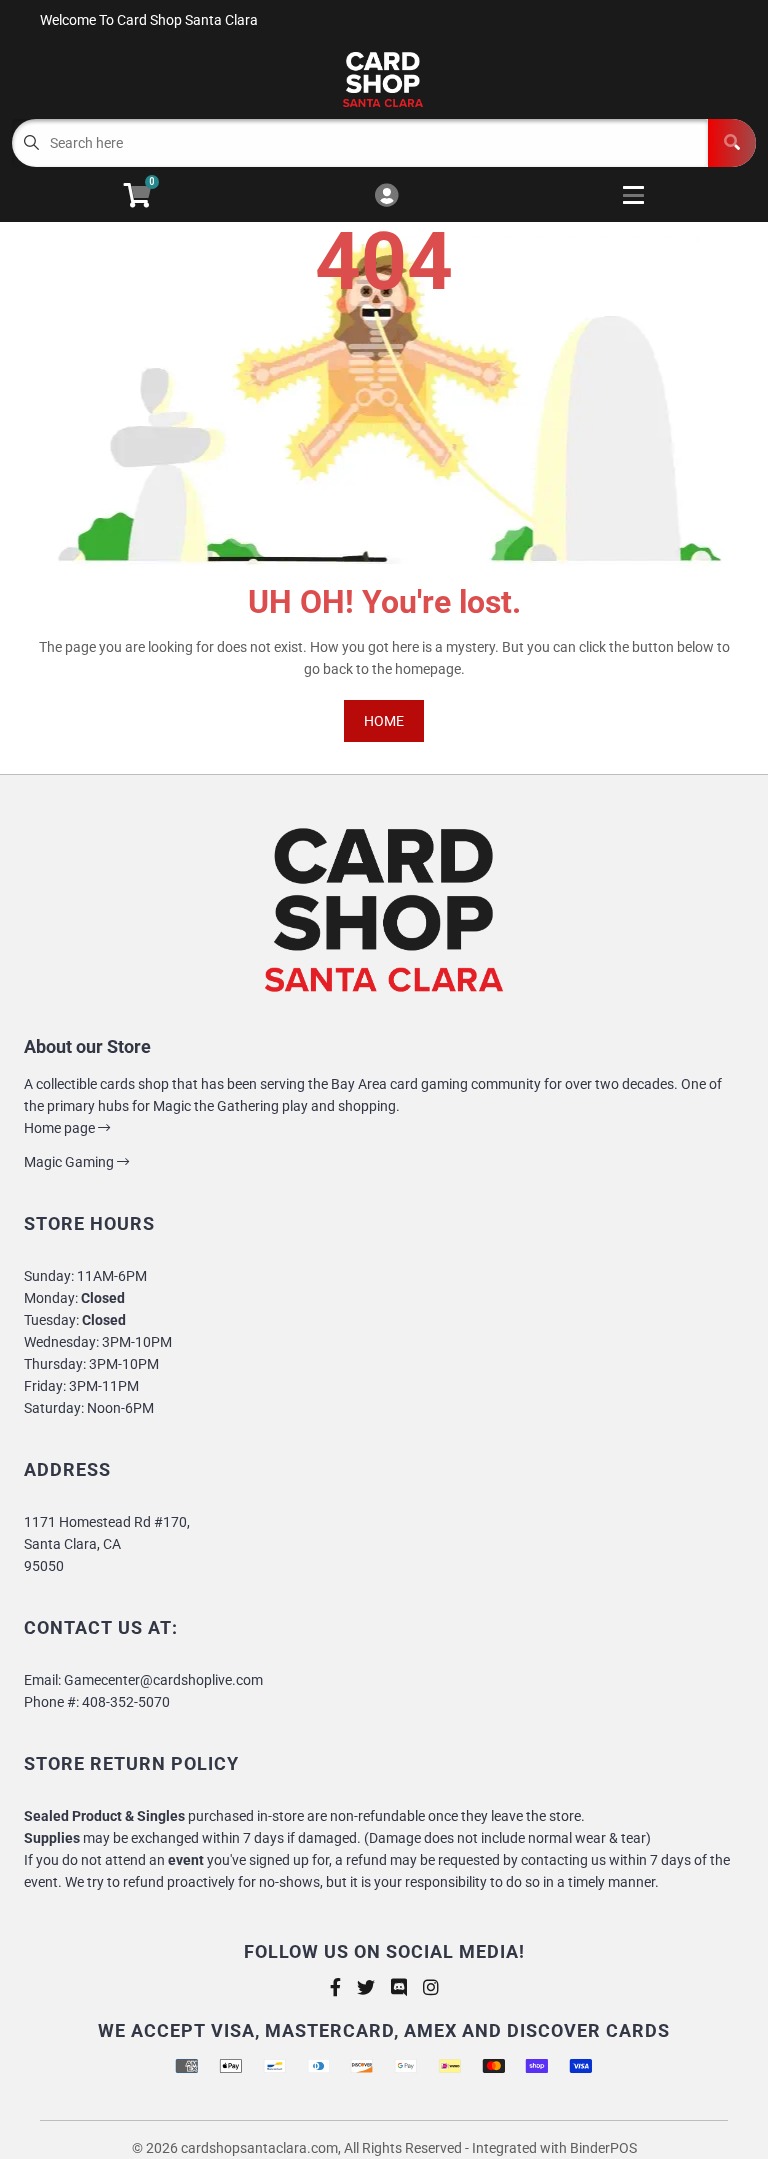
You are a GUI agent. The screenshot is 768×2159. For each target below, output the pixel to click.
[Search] (732, 143)
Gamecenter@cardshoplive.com (163, 1680)
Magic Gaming (70, 1162)
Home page (61, 1128)
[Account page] (386, 196)
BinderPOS (603, 2148)
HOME (384, 721)
